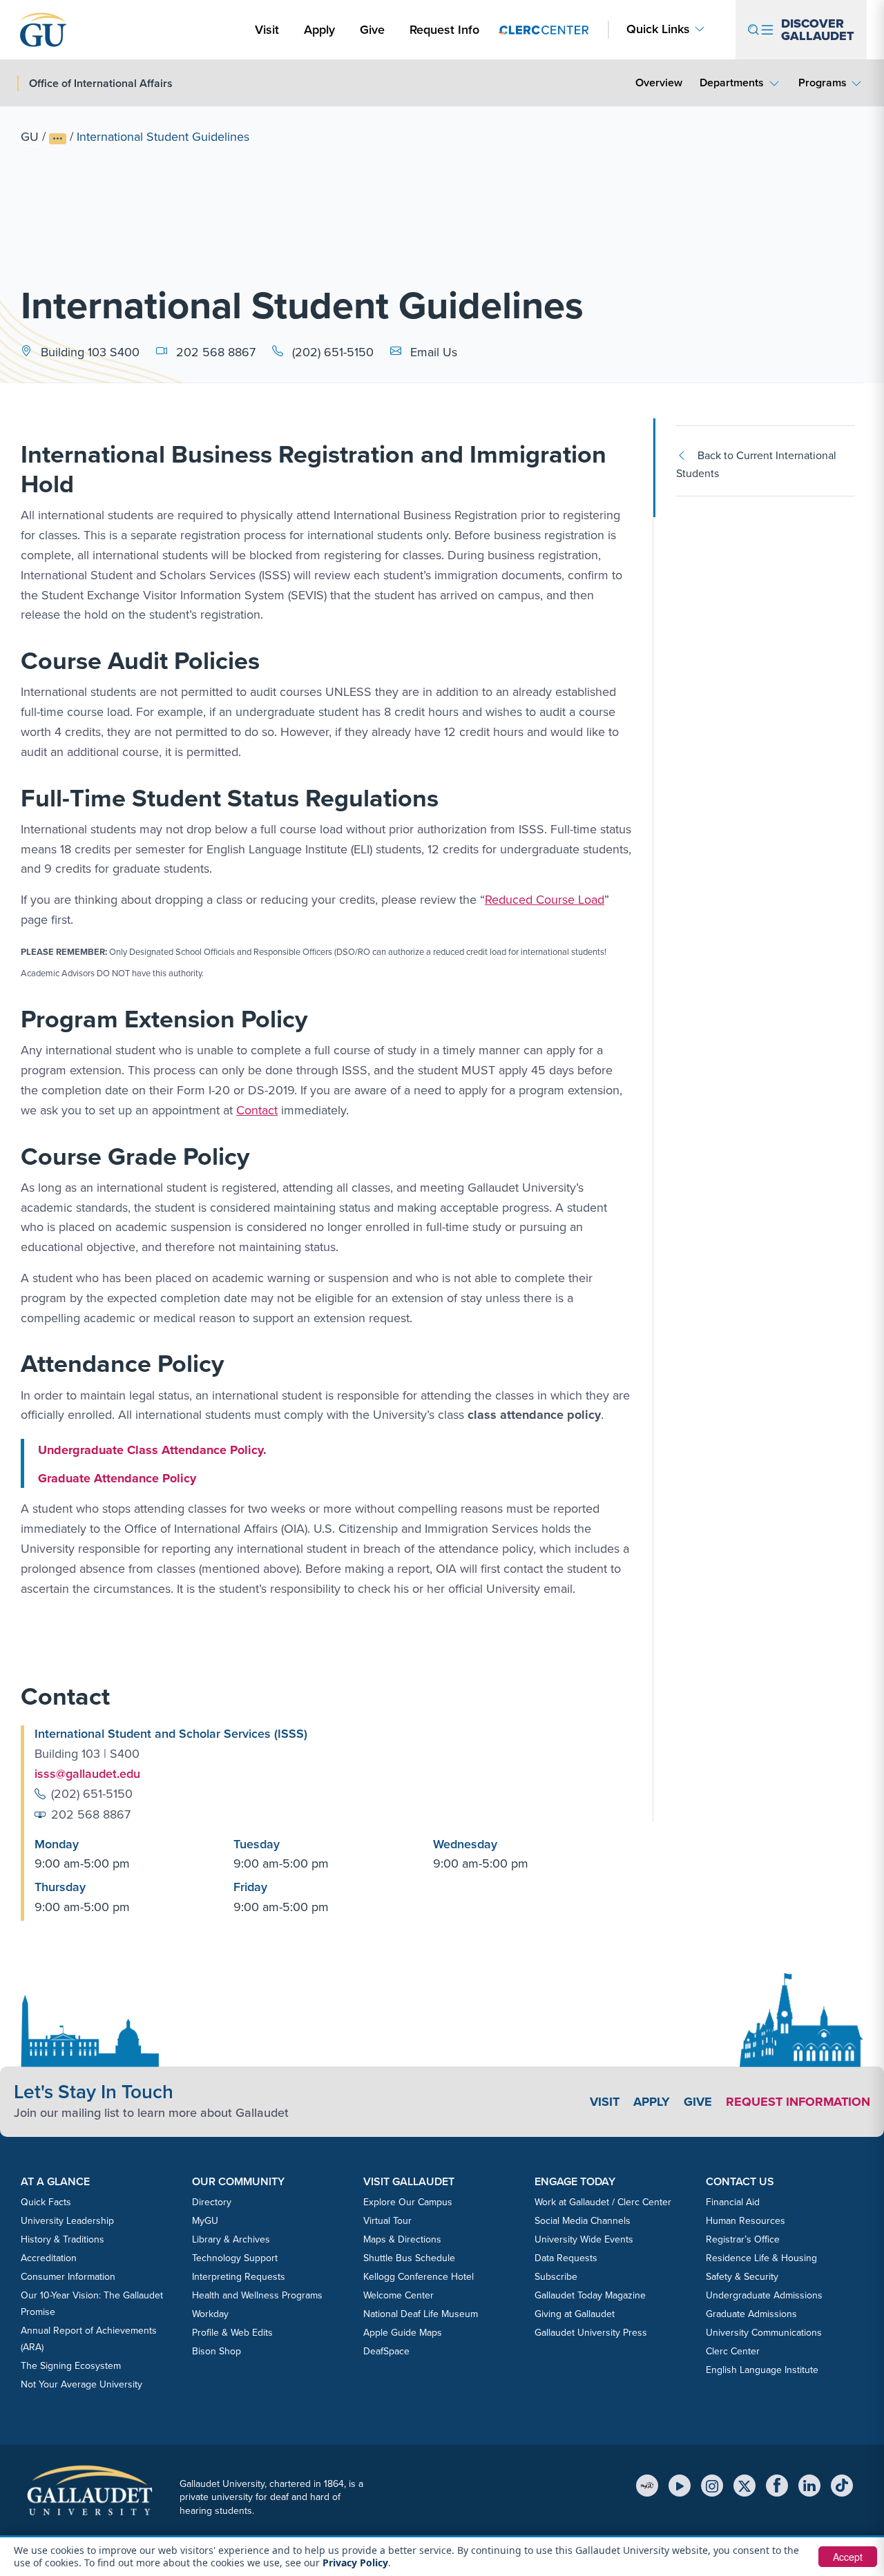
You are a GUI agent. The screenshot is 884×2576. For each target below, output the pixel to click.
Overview (659, 83)
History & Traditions (63, 2239)
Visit (267, 30)
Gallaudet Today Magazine (590, 2295)
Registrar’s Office (743, 2239)
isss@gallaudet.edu (87, 1774)
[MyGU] (647, 2486)
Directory (212, 2202)
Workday (210, 2314)
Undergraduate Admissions (764, 2295)
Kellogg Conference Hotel (419, 2277)
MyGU (205, 2221)
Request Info (444, 30)
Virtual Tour (387, 2221)
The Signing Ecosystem (71, 2366)
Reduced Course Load (545, 900)
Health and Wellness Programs (257, 2295)
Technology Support (235, 2258)
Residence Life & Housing (761, 2258)
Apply (322, 29)
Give (372, 30)
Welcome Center (398, 2295)
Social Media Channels (583, 2221)
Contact (257, 1110)
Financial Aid (733, 2202)
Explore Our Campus (408, 2202)
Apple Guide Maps (403, 2333)
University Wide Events (584, 2239)
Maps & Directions (402, 2239)
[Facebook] (777, 2486)
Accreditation (49, 2258)
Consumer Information (68, 2277)
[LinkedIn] (809, 2486)
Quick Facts (46, 2202)
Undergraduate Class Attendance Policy (151, 1450)
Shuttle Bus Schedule (409, 2258)
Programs (823, 83)
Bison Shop (217, 2351)
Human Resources (746, 2221)
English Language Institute (762, 2370)
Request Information (798, 2102)
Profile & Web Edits (232, 2333)
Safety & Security (742, 2277)
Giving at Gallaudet (575, 2314)
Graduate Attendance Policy (117, 1478)
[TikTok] (842, 2486)
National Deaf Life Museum (421, 2314)
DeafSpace (386, 2351)
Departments (732, 83)
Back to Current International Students (756, 464)
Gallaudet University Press (591, 2333)
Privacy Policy (355, 2563)
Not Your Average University (81, 2384)
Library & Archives (231, 2239)
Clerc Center (733, 2351)
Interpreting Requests (239, 2277)
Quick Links (658, 29)
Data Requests (566, 2258)
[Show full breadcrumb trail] (58, 139)
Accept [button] (848, 2557)
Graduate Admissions (751, 2314)
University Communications (764, 2333)
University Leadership (67, 2221)
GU (30, 137)
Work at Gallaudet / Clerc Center (603, 2202)
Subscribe (556, 2277)
